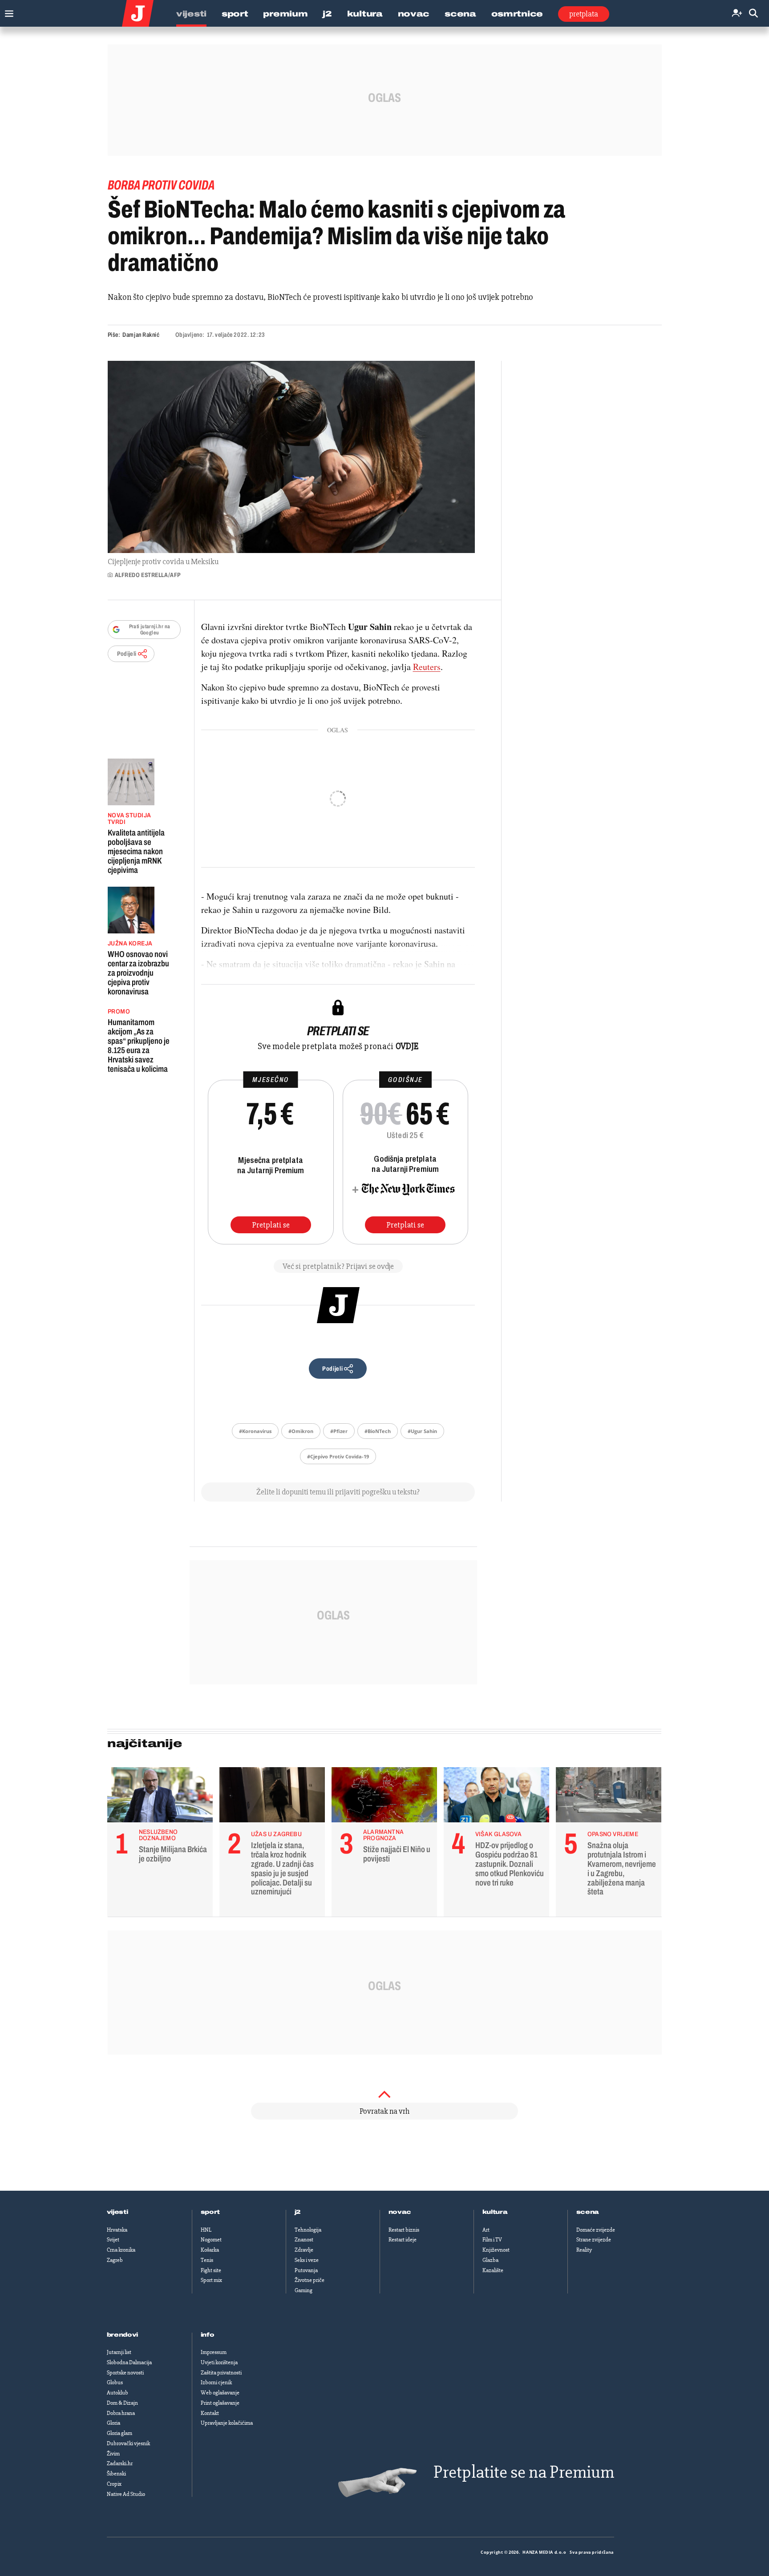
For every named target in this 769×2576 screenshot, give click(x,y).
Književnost (496, 2250)
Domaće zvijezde (596, 2230)
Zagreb (115, 2260)
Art (486, 2230)
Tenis (207, 2260)
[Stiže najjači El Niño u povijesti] (384, 1797)
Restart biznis (404, 2230)
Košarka (210, 2250)
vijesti (117, 2212)
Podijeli (127, 654)
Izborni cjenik (216, 2382)
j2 (298, 2212)
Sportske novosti (125, 2373)
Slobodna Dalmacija (129, 2362)
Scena (460, 14)
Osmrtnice (517, 14)
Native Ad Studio (126, 2494)
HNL (206, 2230)
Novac (414, 14)
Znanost (304, 2240)
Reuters (427, 667)
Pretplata (584, 14)
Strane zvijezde (594, 2240)
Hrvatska (117, 2230)
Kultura (365, 14)
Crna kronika (121, 2250)
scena (588, 2212)
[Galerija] (291, 457)
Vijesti (191, 14)
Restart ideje (403, 2240)
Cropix (114, 2484)
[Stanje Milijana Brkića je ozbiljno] (160, 1797)
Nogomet (211, 2240)
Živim (113, 2454)
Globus (115, 2382)
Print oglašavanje (220, 2403)
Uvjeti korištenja (219, 2362)
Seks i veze (307, 2260)
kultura (495, 2212)
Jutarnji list (119, 2352)
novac (400, 2212)
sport (210, 2212)
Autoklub (117, 2393)
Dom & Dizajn (122, 2403)
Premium (285, 14)
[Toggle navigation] (7, 11)
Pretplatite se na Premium (524, 2472)
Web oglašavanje (220, 2393)
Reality (584, 2250)
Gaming (304, 2290)
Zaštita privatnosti (221, 2373)
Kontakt (210, 2413)
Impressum (214, 2352)
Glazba (490, 2260)
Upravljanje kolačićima (227, 2423)
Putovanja (306, 2270)
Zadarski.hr (120, 2463)
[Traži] (753, 14)
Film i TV (492, 2240)
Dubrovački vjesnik (128, 2443)
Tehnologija (308, 2230)
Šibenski (116, 2474)
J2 (327, 14)
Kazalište (493, 2270)
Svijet (113, 2240)
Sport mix (211, 2280)
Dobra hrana (121, 2413)
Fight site (211, 2270)
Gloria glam (119, 2433)
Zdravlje (304, 2250)
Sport (235, 14)
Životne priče (310, 2280)
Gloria (113, 2423)
